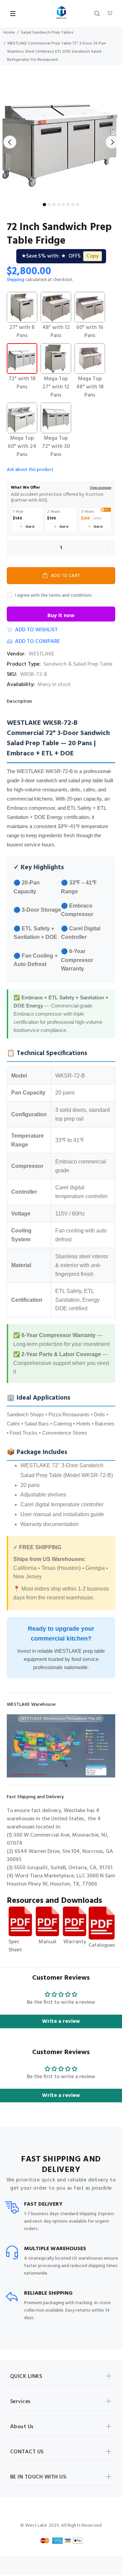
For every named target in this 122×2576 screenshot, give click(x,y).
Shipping (15, 280)
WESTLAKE (41, 654)
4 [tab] (59, 205)
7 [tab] (73, 205)
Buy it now (61, 616)
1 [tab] (44, 205)
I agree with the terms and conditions (54, 595)
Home (9, 33)
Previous (10, 142)
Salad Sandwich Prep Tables (47, 33)
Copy (93, 256)
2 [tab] (49, 205)
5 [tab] (63, 205)
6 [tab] (68, 205)
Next (112, 142)
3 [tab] (54, 205)
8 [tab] (78, 205)
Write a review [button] (61, 2021)
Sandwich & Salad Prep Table (78, 664)
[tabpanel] (61, 138)
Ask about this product (30, 470)
